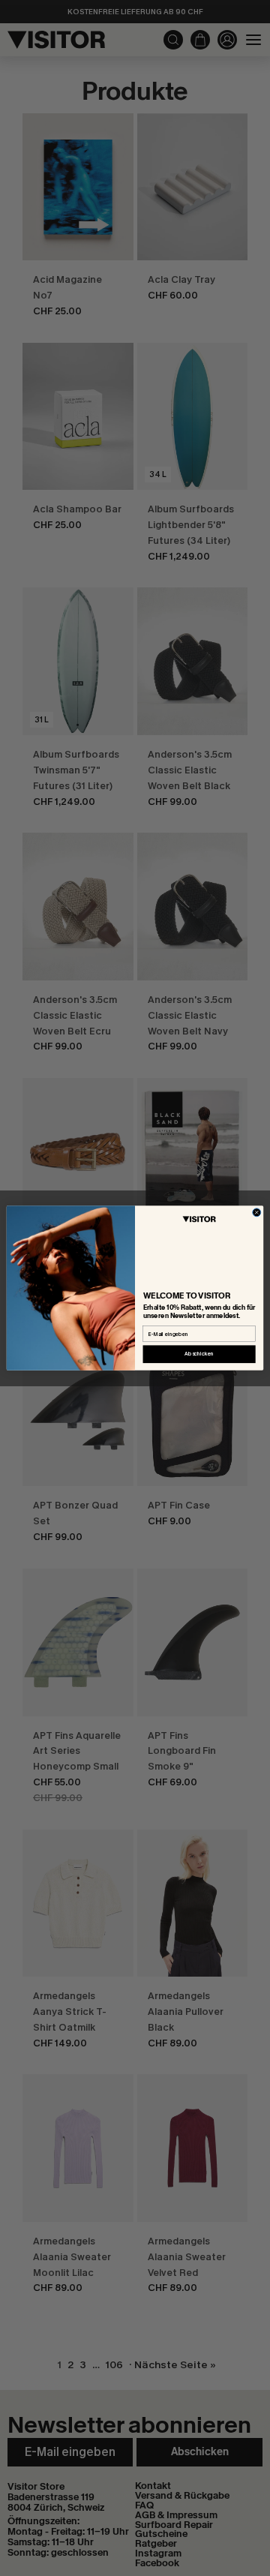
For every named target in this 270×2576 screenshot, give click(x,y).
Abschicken (199, 1354)
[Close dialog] (257, 1213)
